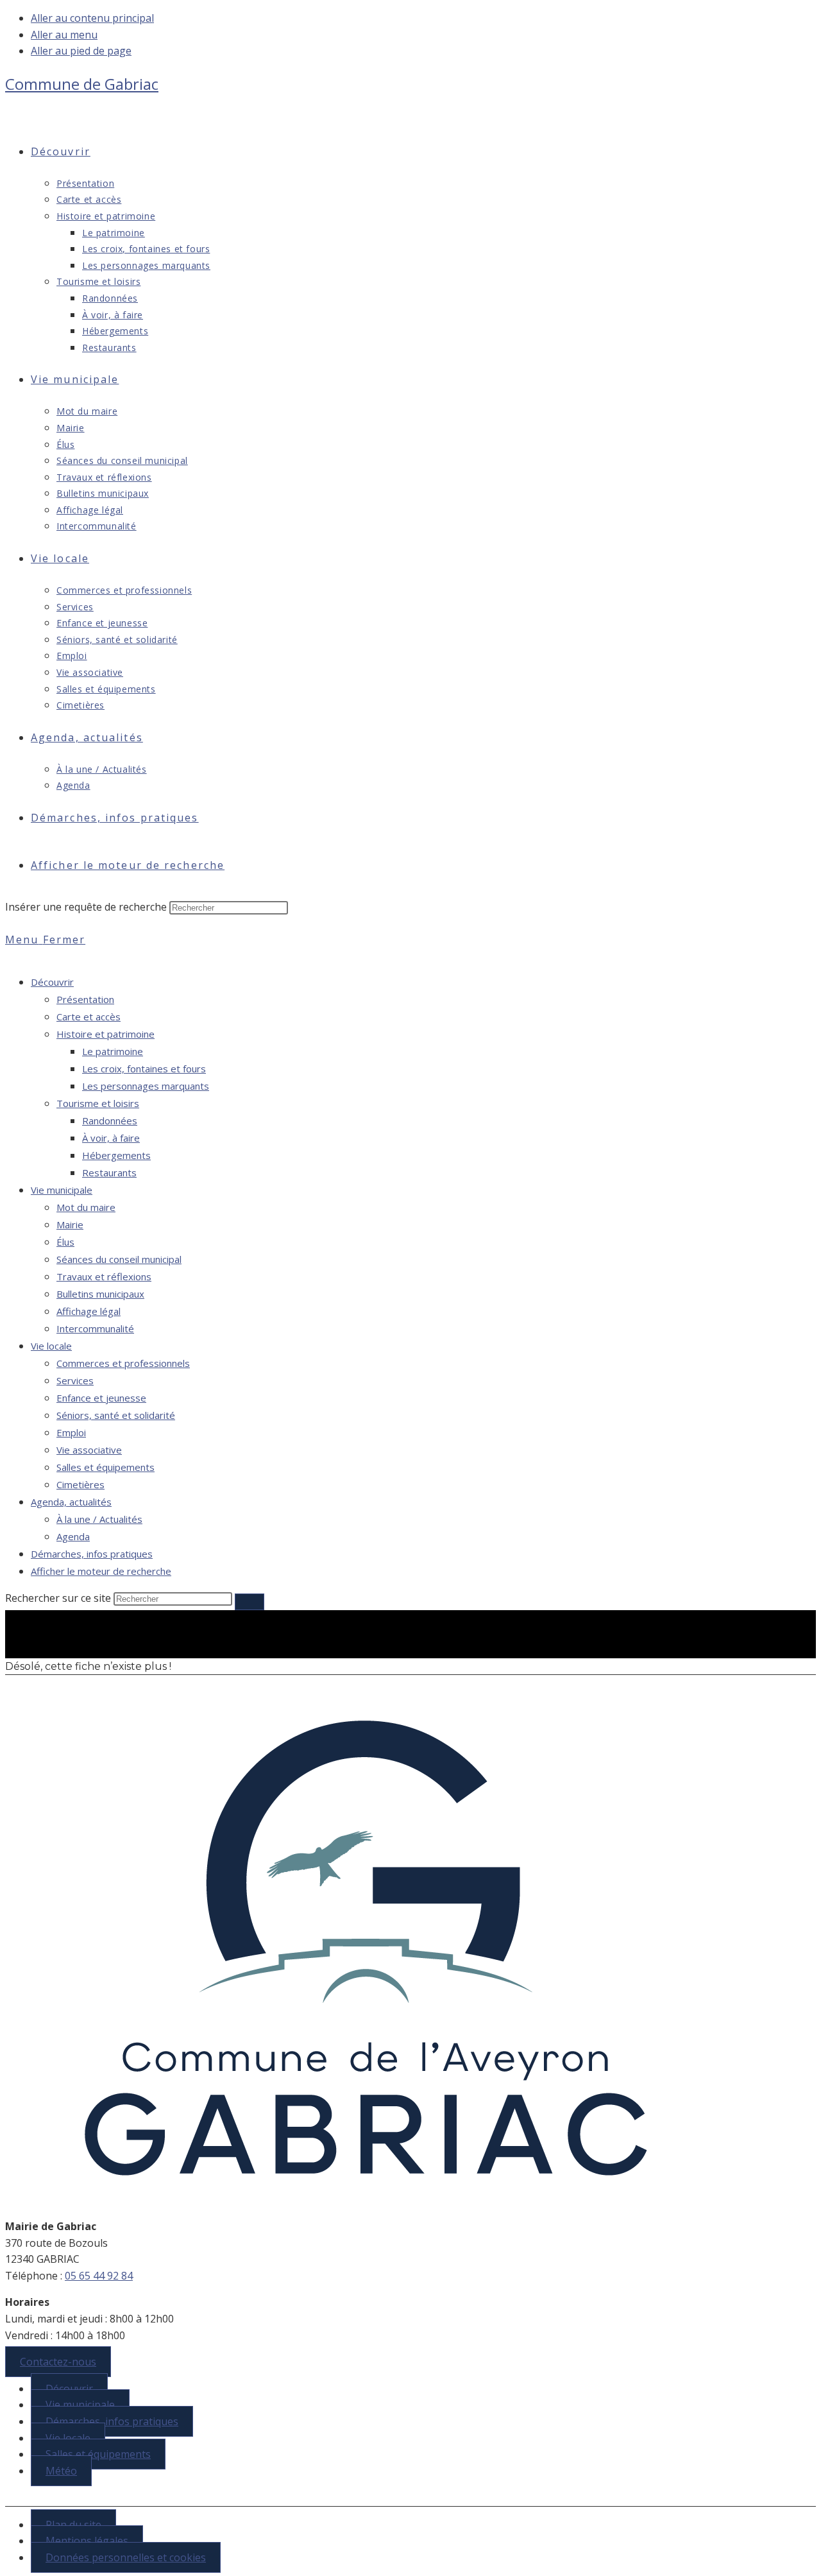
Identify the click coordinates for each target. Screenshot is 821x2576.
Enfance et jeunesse (101, 1398)
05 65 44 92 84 (99, 2276)
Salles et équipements (106, 1467)
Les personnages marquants (146, 1086)
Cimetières (80, 1484)
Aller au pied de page (81, 51)
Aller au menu (64, 35)
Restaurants (109, 1172)
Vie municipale (62, 1190)
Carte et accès (89, 1017)
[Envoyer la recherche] (250, 1602)
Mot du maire (86, 1207)
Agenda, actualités (71, 1502)
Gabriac (82, 84)
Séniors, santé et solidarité (116, 1415)
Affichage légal (89, 1311)
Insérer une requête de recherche (86, 907)
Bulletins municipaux (100, 1294)
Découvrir (52, 982)
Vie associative (89, 1450)
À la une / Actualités (99, 1519)
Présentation (85, 999)
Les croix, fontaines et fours (144, 1069)
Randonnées (110, 1121)
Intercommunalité (95, 1328)
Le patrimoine (113, 1051)
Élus (65, 1242)
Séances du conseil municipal (119, 1259)
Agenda (73, 1536)
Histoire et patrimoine (106, 1034)
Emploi (71, 1432)
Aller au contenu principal (92, 18)
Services (75, 1380)
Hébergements (116, 1155)
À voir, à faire (111, 1138)
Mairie (70, 1224)
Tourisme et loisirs (98, 1103)
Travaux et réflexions (104, 1276)
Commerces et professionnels (123, 1363)
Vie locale (51, 1346)
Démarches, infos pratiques (92, 1554)
